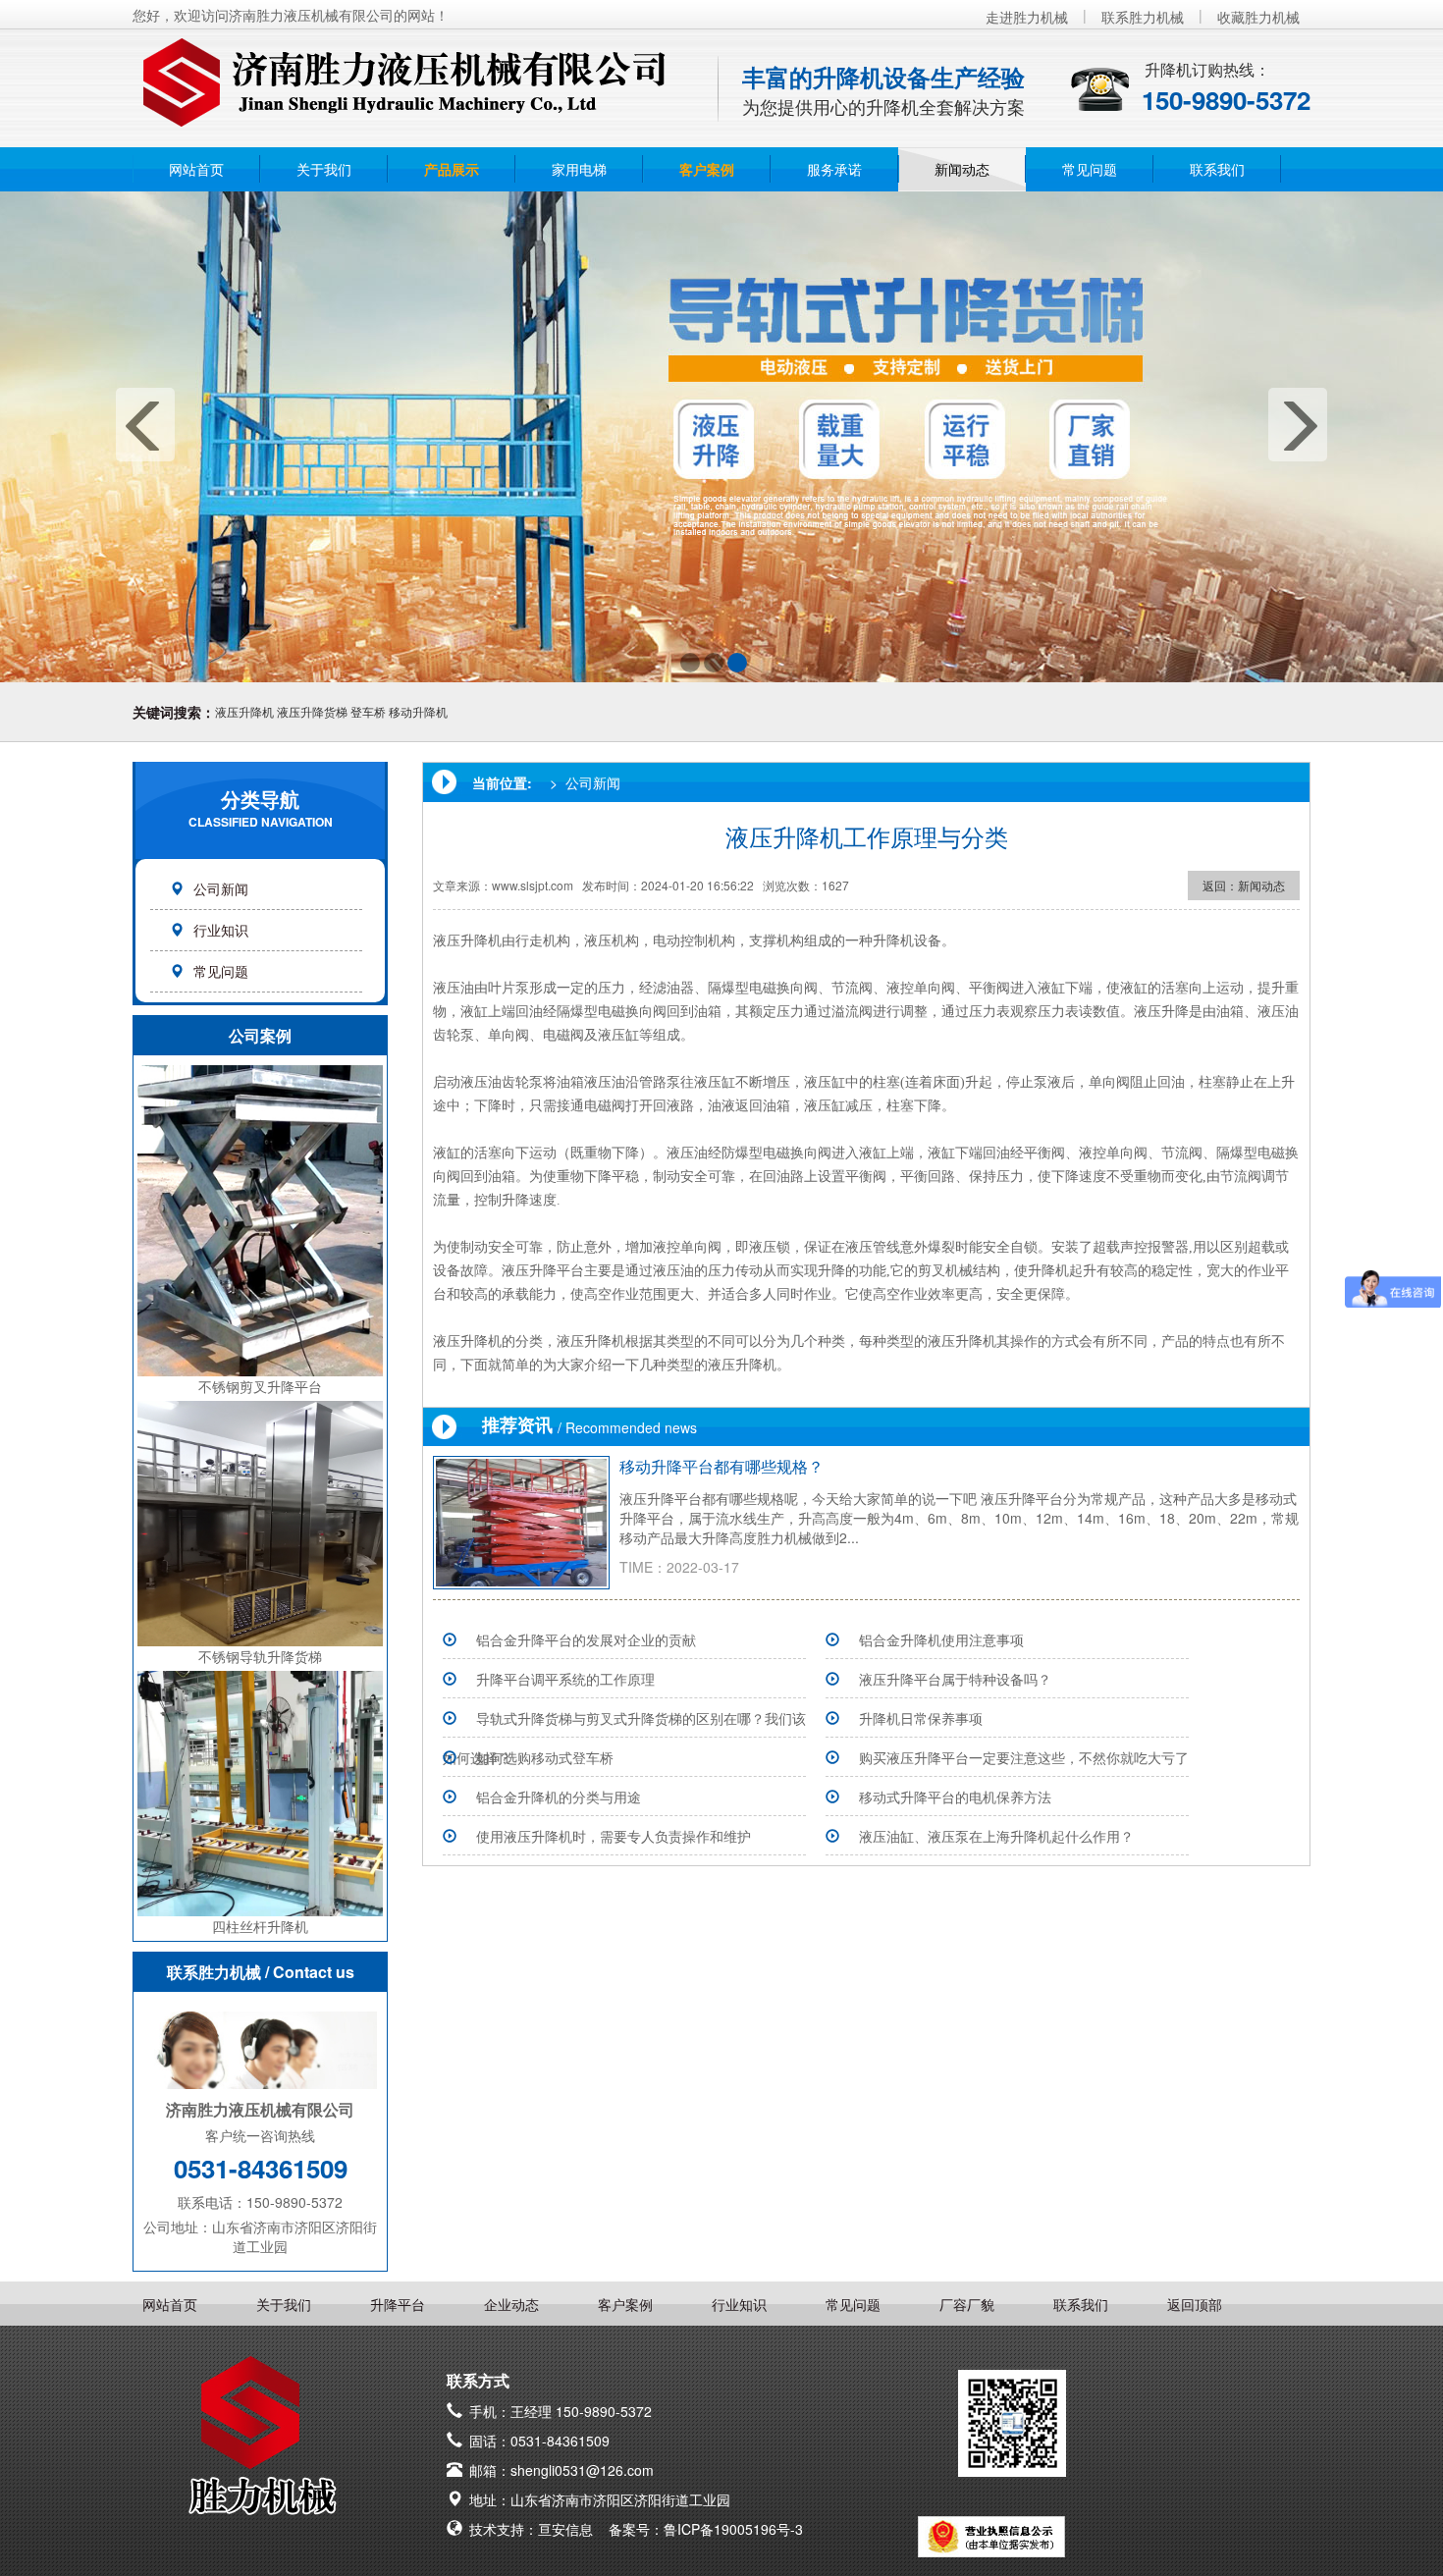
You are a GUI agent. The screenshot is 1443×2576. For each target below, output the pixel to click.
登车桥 (368, 711)
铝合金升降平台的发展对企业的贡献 (586, 1639)
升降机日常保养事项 (921, 1718)
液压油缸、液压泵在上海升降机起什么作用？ (996, 1836)
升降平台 (398, 2304)
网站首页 (196, 169)
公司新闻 (221, 888)
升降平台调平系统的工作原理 (565, 1679)
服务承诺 (834, 169)
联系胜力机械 (1143, 17)
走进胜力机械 (1027, 17)
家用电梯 (579, 169)
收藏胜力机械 (1258, 17)
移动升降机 (418, 711)
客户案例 (707, 169)
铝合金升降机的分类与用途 (559, 1797)
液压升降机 (244, 711)
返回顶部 (1195, 2304)
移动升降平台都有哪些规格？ (721, 1466)
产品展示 (452, 169)
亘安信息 (565, 2529)
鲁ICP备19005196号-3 (733, 2529)
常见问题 (1090, 169)
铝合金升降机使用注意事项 (941, 1639)
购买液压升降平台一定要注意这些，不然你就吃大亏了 (1024, 1757)
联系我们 (1217, 169)
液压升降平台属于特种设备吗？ (955, 1679)
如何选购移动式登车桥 (545, 1757)
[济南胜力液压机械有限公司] (402, 72)
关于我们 (324, 169)
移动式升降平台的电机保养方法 (955, 1797)
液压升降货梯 (312, 711)
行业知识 (221, 930)
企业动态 (511, 2304)
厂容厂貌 (967, 2304)
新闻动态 (962, 169)
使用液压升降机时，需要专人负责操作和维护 (614, 1836)
